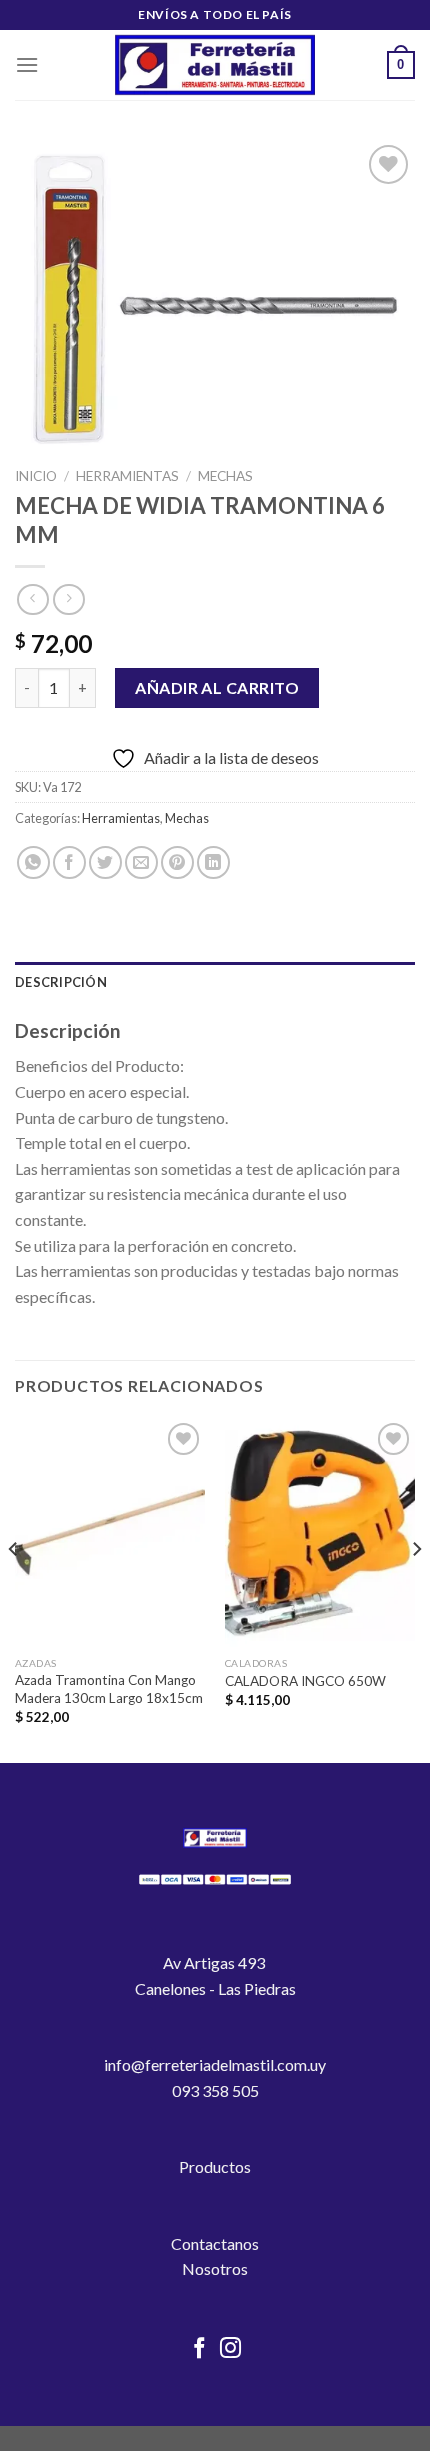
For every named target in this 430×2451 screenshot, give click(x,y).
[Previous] (14, 1588)
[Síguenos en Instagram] (230, 2349)
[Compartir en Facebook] (69, 862)
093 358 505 (215, 2090)
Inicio (36, 476)
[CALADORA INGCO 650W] (320, 1532)
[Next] (416, 1588)
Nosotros (215, 2268)
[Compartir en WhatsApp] (33, 862)
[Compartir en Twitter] (105, 862)
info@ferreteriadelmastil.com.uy (215, 2064)
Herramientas (127, 476)
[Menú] (27, 64)
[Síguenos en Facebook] (199, 2349)
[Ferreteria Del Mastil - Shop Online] (215, 65)
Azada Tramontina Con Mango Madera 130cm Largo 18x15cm (109, 1689)
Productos (215, 2166)
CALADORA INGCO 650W (305, 1681)
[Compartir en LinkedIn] (213, 862)
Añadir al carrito (217, 687)
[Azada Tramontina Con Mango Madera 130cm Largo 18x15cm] (110, 1532)
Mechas (225, 476)
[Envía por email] (141, 862)
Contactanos (215, 2243)
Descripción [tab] (61, 982)
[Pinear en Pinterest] (177, 862)
